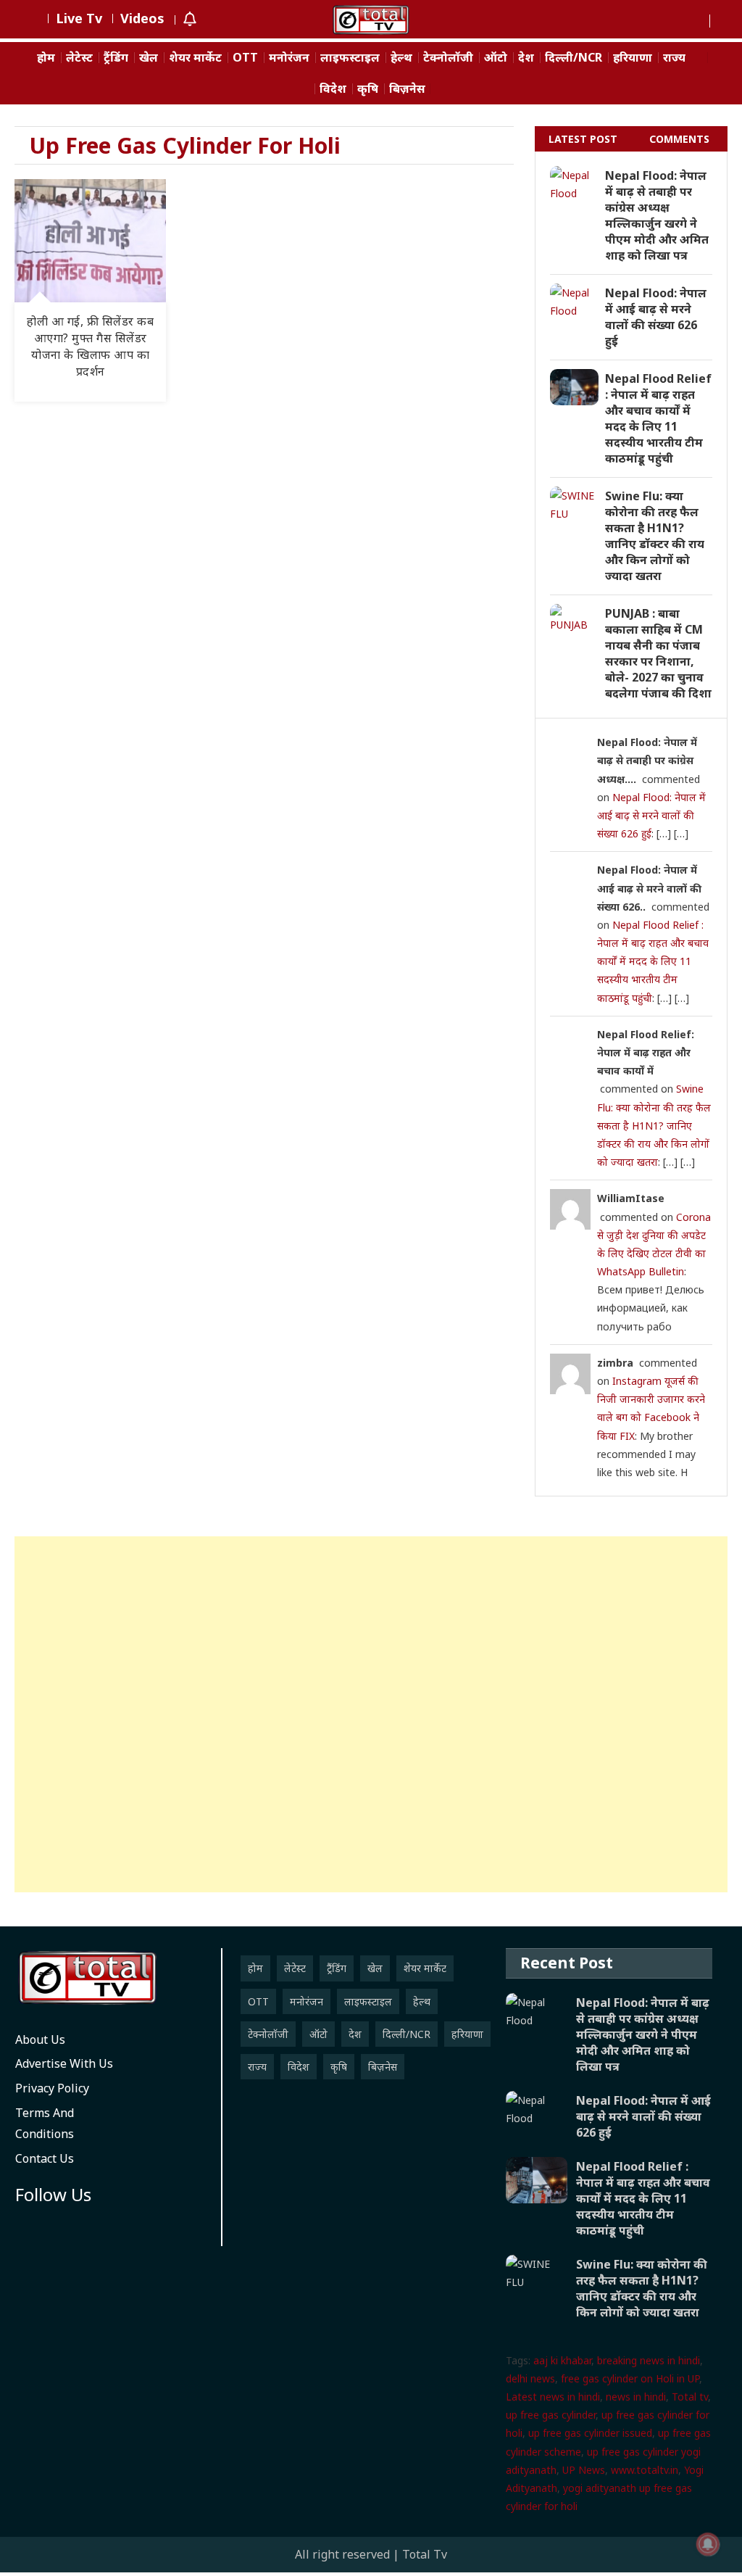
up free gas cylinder (551, 2415)
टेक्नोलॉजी (448, 58)
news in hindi (636, 2397)
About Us (40, 2039)
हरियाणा (633, 58)
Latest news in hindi (553, 2397)
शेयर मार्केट (195, 58)
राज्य (674, 58)
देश (526, 58)
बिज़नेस (407, 89)
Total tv (690, 2397)
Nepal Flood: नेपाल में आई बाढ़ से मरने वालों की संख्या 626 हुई (656, 317)
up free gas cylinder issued (590, 2433)
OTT (245, 58)
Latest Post (583, 139)
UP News (584, 2470)
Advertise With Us (64, 2063)
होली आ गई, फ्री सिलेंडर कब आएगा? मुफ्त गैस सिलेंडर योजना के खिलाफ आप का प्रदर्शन (90, 346)
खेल (149, 58)
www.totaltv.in (645, 2470)
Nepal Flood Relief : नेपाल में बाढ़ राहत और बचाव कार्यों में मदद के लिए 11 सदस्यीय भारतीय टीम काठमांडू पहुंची (658, 418)
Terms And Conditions (45, 2123)
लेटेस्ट (79, 58)
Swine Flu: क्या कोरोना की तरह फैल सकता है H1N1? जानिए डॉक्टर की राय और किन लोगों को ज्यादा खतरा (655, 536)
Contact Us (45, 2158)
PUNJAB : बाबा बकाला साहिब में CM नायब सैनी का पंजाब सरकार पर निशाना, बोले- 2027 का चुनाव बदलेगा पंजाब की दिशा (658, 653)
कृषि (368, 89)
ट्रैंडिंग (116, 58)
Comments (679, 139)
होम (46, 58)
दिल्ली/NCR (574, 58)
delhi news (530, 2378)
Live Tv (79, 18)
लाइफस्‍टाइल (350, 58)
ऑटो (496, 58)
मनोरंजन (289, 58)
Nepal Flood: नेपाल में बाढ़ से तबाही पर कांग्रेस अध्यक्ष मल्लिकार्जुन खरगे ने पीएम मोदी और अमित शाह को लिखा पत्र (657, 215)
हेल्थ (401, 58)
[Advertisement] (371, 1714)
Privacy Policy (52, 2088)
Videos (142, 18)
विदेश (333, 89)
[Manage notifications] (708, 2544)
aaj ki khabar (562, 2360)
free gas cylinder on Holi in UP (630, 2378)
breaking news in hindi (649, 2360)
